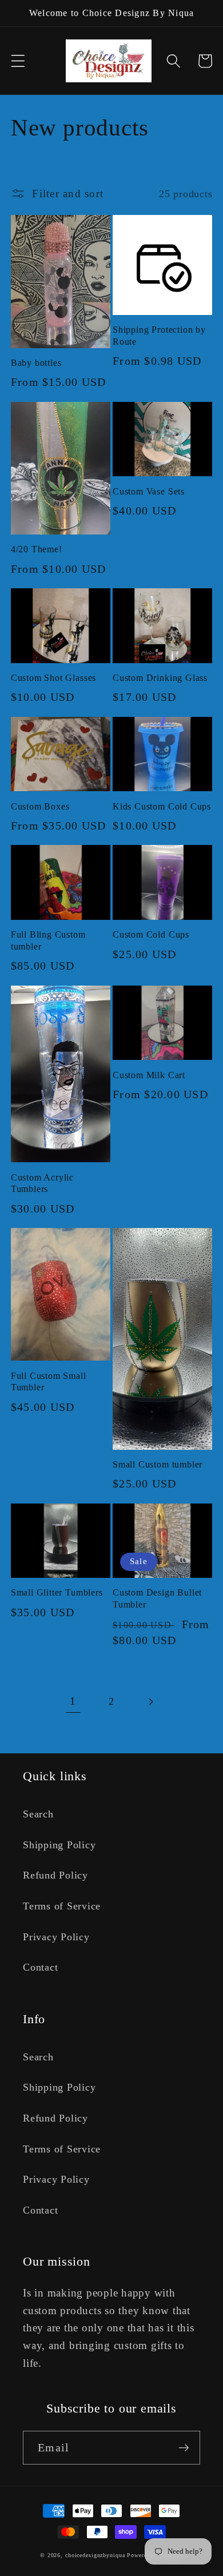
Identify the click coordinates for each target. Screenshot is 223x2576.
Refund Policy (55, 1875)
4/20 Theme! (37, 549)
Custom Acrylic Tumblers (42, 1184)
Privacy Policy (56, 1937)
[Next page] (150, 1702)
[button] (18, 61)
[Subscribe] (184, 2447)
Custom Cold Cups (151, 935)
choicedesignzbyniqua (95, 2555)
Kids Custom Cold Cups (162, 807)
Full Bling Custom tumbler (48, 941)
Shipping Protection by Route (159, 336)
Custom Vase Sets (149, 492)
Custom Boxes (40, 807)
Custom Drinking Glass (160, 678)
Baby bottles (36, 363)
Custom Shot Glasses (53, 678)
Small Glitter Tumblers (57, 1593)
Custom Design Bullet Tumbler (157, 1599)
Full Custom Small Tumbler (49, 1382)
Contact (40, 1967)
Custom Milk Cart (149, 1075)
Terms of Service (62, 1906)
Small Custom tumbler (158, 1465)
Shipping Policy (59, 1845)
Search (38, 1814)
